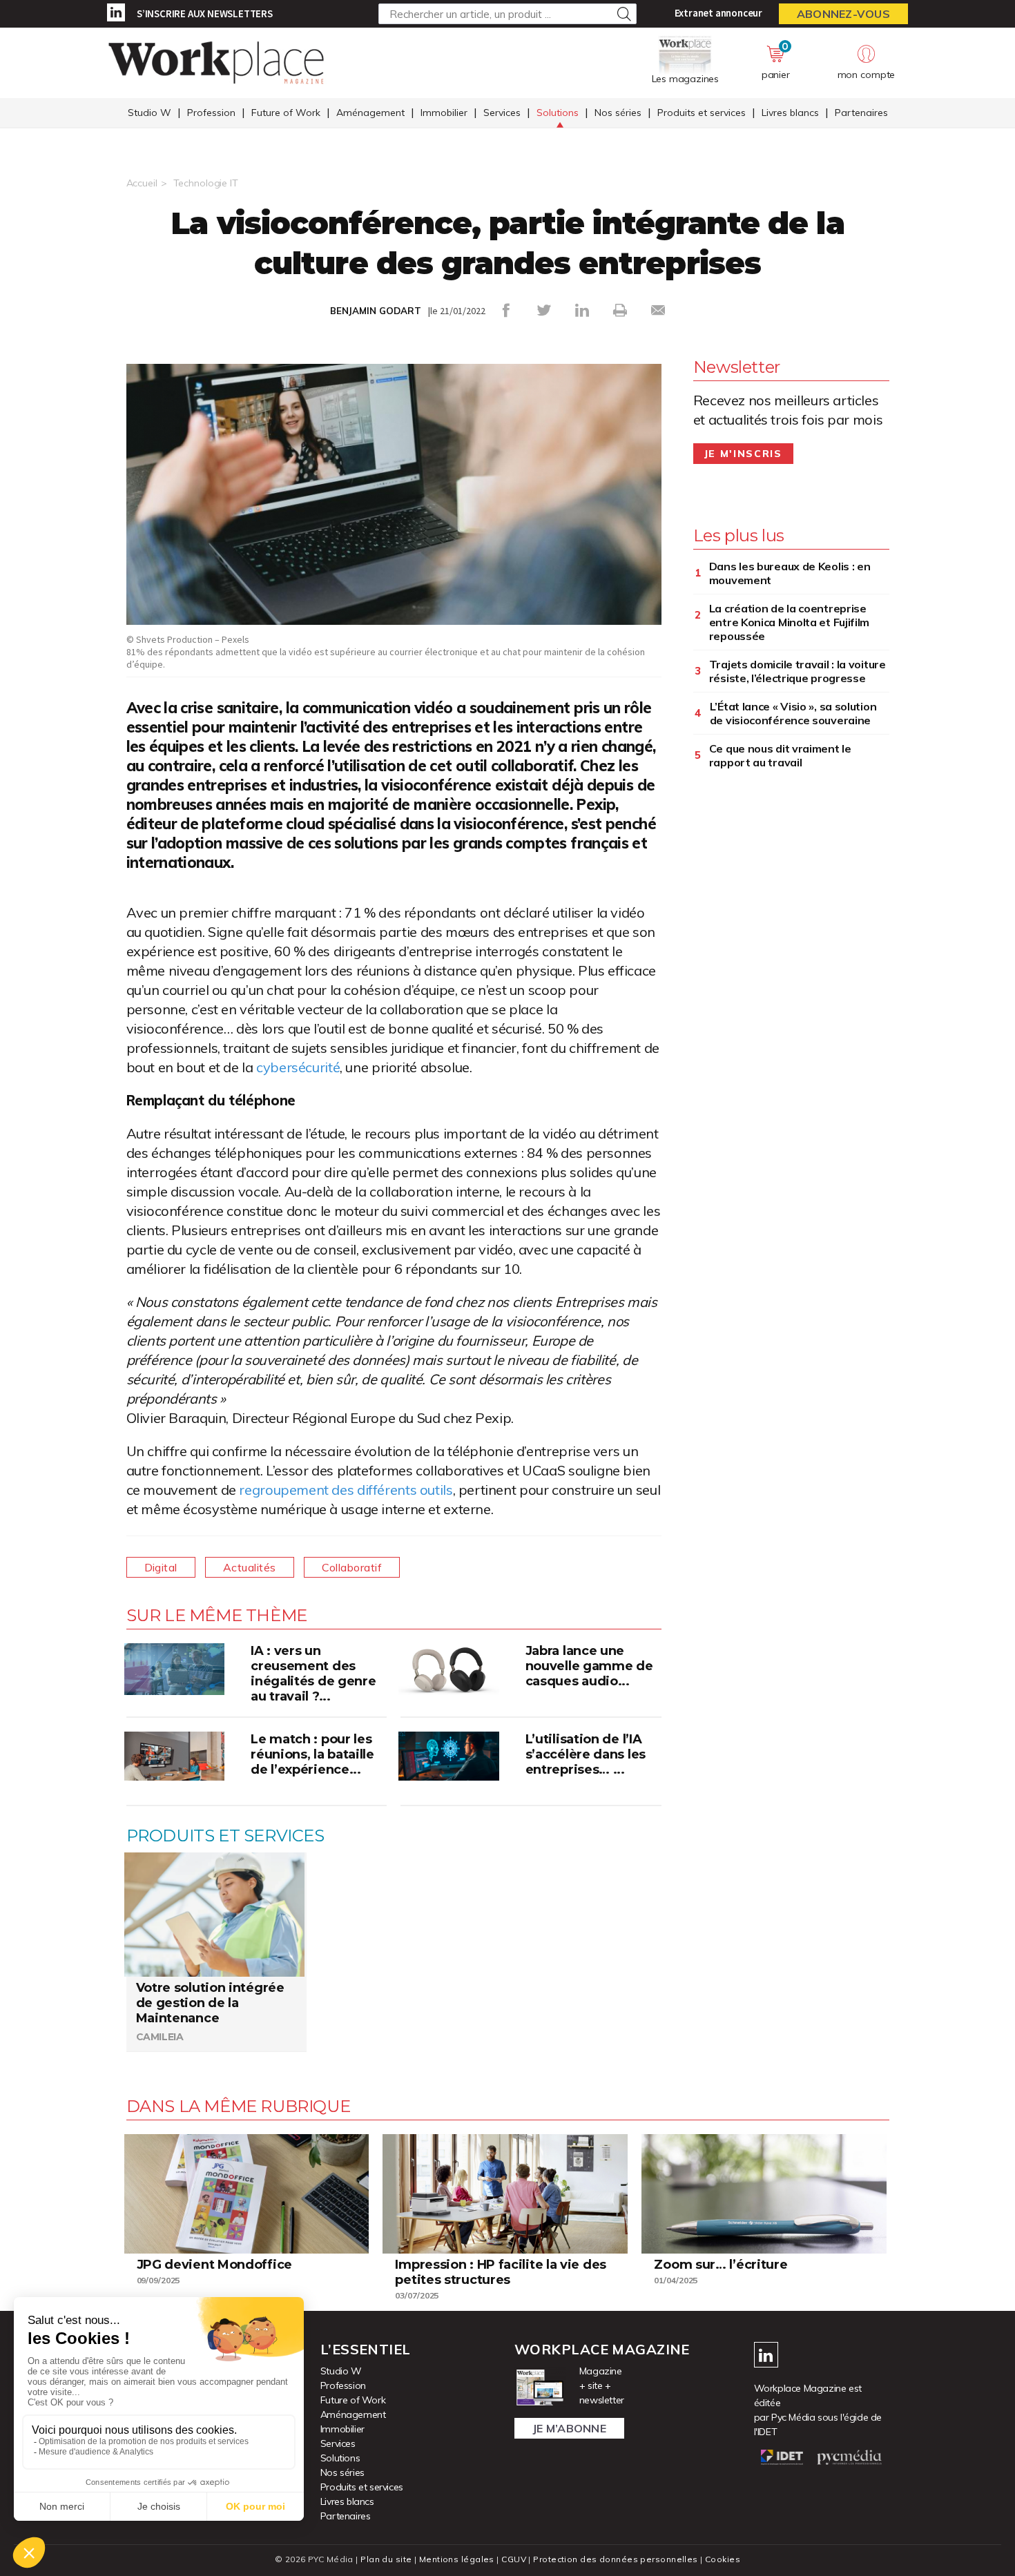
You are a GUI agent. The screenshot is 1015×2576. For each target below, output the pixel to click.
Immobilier (444, 113)
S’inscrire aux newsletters (205, 13)
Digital (161, 1567)
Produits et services (702, 113)
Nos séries (618, 113)
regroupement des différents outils (346, 1490)
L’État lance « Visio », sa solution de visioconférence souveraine (793, 713)
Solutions (558, 113)
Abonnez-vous (843, 14)
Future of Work (286, 113)
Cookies (723, 2559)
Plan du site (386, 2559)
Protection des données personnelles (615, 2559)
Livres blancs (790, 113)
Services (502, 113)
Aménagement (370, 113)
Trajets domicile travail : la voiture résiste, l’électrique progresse (797, 671)
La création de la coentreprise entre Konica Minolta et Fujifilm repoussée (789, 622)
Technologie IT (206, 183)
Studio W (149, 113)
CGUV (514, 2559)
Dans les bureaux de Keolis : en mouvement (790, 573)
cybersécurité (298, 1067)
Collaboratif (352, 1567)
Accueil (142, 183)
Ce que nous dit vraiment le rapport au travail (780, 755)
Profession (211, 113)
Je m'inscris (743, 454)
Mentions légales (457, 2559)
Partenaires (861, 113)
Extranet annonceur (718, 13)
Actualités (250, 1567)
